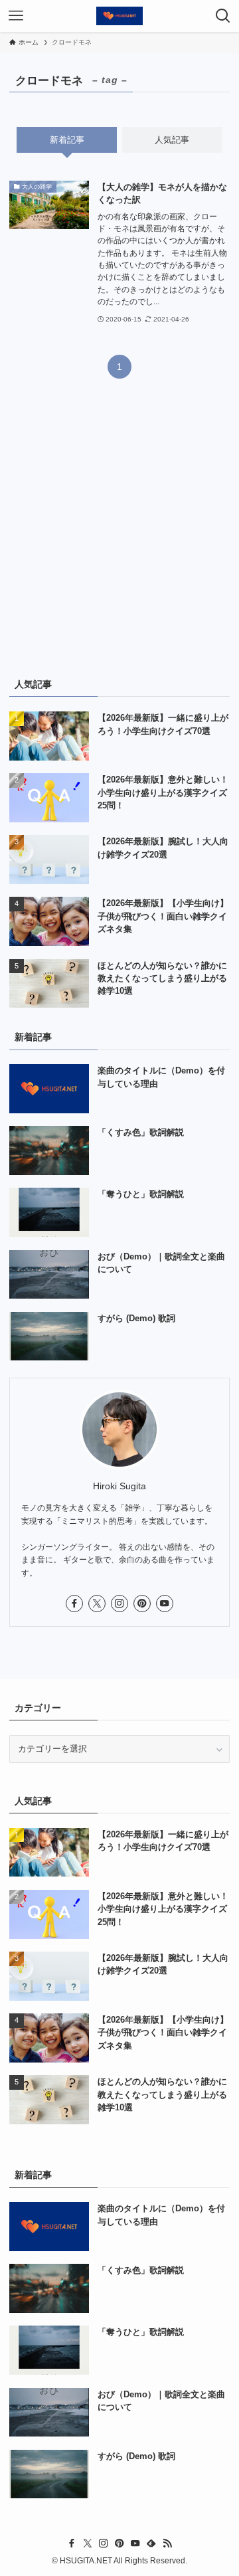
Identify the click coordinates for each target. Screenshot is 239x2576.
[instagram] (119, 1604)
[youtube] (165, 1604)
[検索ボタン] (223, 16)
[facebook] (74, 1604)
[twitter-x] (97, 1604)
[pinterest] (142, 1604)
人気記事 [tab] (172, 140)
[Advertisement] (119, 535)
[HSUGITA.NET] (119, 16)
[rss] (167, 2543)
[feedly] (151, 2543)
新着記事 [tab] (67, 140)
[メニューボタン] (16, 16)
